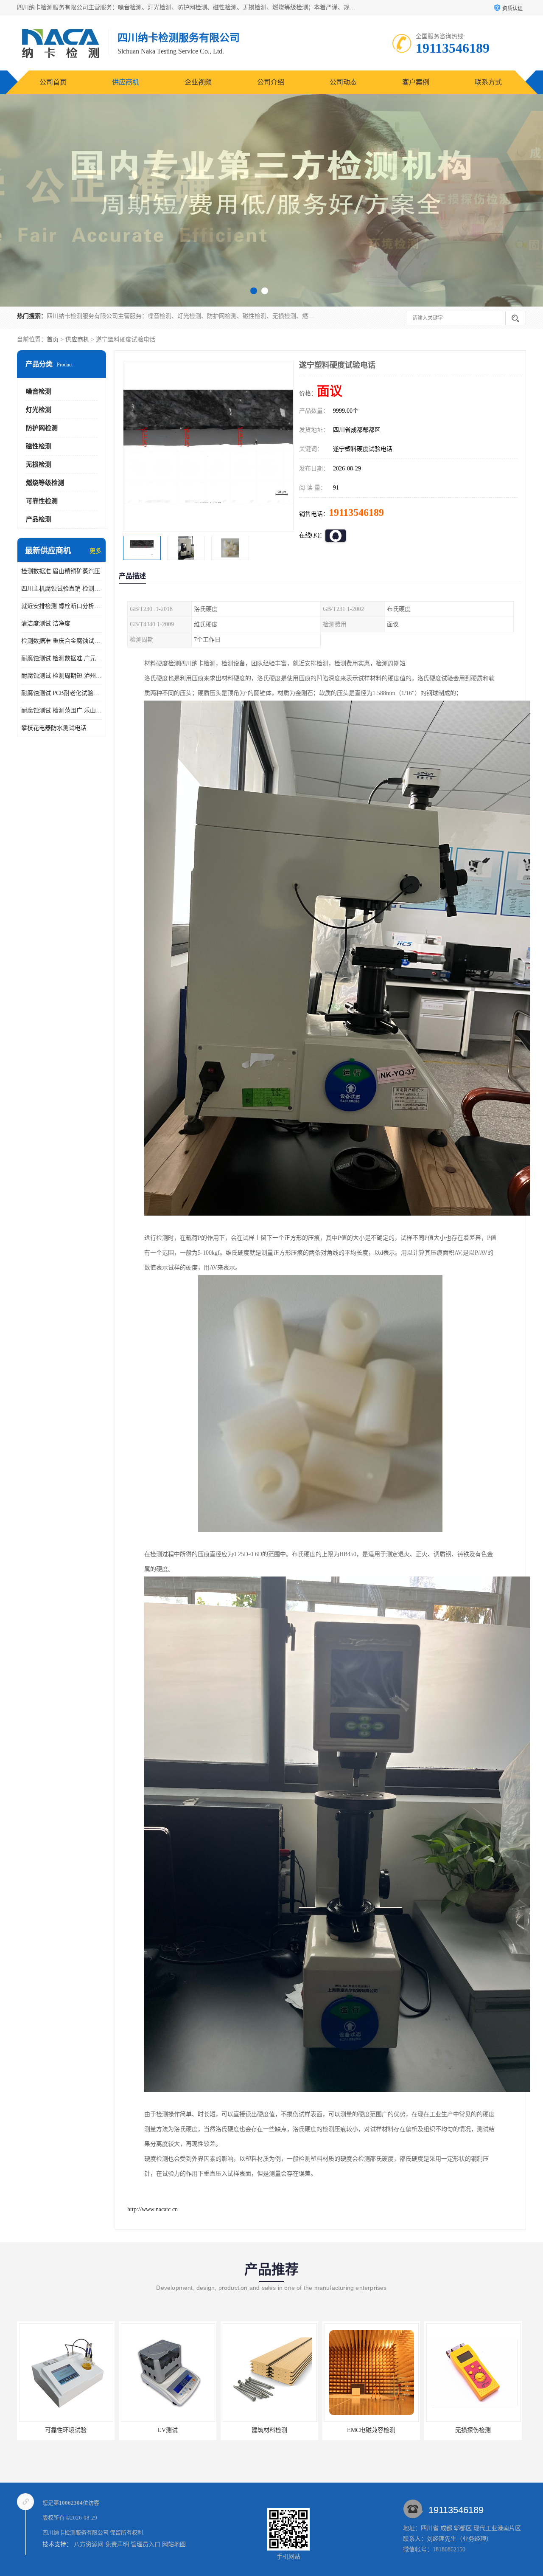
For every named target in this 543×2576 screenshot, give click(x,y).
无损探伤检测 (269, 2430)
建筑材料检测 (66, 2430)
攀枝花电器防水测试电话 (54, 728)
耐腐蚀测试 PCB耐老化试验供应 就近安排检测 (62, 693)
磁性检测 (39, 446)
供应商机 (126, 82)
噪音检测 (39, 391)
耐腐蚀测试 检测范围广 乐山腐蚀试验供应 (62, 711)
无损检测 (39, 465)
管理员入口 (146, 2544)
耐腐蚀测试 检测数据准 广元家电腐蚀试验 (62, 658)
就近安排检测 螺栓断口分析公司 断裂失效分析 (62, 606)
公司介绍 (271, 82)
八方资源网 (89, 2544)
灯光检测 (39, 410)
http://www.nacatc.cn (153, 2209)
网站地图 (174, 2544)
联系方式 (488, 82)
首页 (53, 339)
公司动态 (343, 82)
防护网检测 (42, 428)
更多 (95, 551)
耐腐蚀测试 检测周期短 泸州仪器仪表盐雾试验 (62, 676)
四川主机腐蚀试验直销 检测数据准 (62, 589)
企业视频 (198, 82)
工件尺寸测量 (371, 2430)
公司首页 (53, 82)
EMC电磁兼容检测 (168, 2430)
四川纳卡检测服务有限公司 (76, 2532)
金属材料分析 (473, 2430)
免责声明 (117, 2544)
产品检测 (39, 519)
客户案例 (416, 82)
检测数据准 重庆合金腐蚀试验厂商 (62, 641)
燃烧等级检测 (45, 483)
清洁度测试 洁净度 (46, 624)
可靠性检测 (42, 501)
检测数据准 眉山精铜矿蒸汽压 (61, 571)
